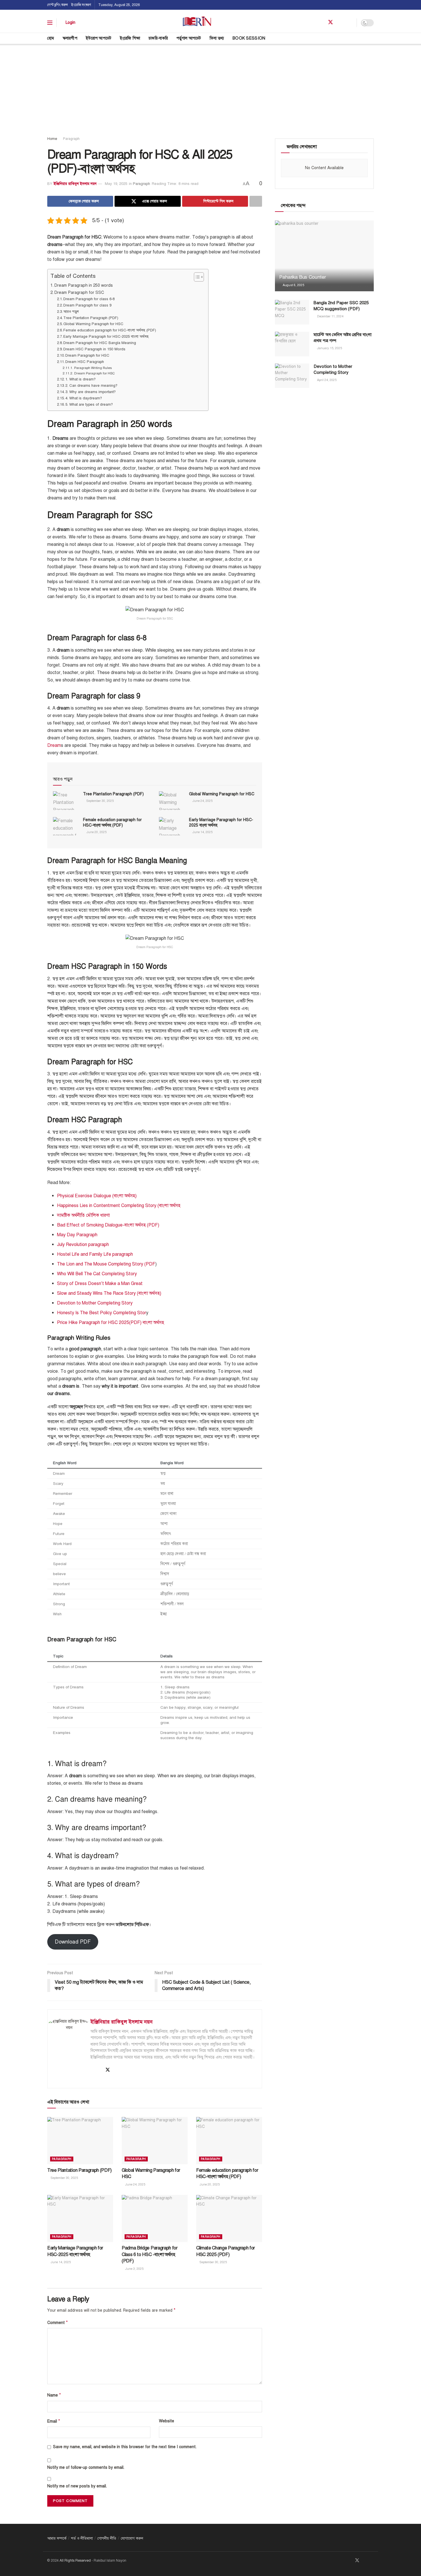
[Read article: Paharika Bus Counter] (324, 256)
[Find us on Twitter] (330, 23)
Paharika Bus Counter (302, 277)
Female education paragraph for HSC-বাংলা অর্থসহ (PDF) (110, 330)
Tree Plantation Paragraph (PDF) (91, 318)
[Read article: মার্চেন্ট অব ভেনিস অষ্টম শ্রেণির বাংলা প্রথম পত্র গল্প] (292, 344)
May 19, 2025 (116, 184)
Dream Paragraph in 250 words (84, 285)
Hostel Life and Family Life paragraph (95, 1254)
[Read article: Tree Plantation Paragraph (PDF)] (66, 800)
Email (54, 2421)
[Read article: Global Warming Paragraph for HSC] (172, 800)
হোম (51, 38)
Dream (54, 745)
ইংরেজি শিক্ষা (130, 38)
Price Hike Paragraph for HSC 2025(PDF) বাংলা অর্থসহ (111, 1323)
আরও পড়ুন (71, 312)
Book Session (249, 38)
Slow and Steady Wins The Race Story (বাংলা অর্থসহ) (109, 1293)
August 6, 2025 (293, 285)
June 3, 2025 (134, 2269)
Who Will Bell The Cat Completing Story (97, 1274)
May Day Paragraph (77, 1235)
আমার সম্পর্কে (57, 2538)
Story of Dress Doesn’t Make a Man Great (100, 1284)
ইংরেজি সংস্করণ (81, 5)
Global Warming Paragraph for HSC (93, 324)
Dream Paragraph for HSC (87, 356)
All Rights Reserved (75, 2561)
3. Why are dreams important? (91, 392)
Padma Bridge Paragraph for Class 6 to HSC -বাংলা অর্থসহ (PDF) (150, 2254)
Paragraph (71, 139)
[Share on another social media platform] (256, 201)
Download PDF (73, 1942)
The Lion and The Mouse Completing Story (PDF (106, 1264)
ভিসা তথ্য (217, 38)
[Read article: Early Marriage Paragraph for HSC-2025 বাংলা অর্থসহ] (172, 826)
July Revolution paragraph (83, 1245)
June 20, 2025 (96, 832)
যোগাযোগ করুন (132, 2538)
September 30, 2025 (100, 801)
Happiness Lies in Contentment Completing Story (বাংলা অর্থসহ (119, 1206)
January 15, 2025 (329, 348)
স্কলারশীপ (70, 38)
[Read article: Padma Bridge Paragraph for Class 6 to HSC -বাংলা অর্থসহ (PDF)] (155, 2218)
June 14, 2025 (202, 832)
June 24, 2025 (202, 801)
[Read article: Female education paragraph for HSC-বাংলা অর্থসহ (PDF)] (66, 826)
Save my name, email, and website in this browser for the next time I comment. (125, 2447)
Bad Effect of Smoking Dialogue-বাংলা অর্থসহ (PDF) (108, 1225)
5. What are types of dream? (89, 405)
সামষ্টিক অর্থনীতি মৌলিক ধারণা (83, 1215)
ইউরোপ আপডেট (99, 38)
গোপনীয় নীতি (107, 2538)
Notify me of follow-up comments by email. (86, 2467)
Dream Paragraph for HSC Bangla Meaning (100, 343)
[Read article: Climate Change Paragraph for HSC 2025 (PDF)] (229, 2218)
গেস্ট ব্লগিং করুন (58, 5)
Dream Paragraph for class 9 (87, 305)
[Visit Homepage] (197, 23)
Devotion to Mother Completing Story (95, 1303)
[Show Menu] (50, 23)
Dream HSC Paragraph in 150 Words (94, 349)
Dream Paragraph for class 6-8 (89, 299)
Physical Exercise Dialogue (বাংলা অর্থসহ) (97, 1196)
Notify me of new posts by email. (77, 2486)
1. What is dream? (80, 379)
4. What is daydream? (84, 398)
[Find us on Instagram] (351, 23)
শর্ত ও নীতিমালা (82, 2538)
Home (52, 139)
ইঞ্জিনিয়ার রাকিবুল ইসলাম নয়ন (75, 184)
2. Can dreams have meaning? (91, 386)
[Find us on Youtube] (341, 23)
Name (54, 2395)
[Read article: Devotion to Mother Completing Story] (292, 376)
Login (70, 23)
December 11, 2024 (330, 316)
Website (167, 2421)
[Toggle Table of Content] (196, 277)
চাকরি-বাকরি (158, 38)
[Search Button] (372, 38)
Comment (58, 2323)
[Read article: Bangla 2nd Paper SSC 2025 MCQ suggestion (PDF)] (292, 312)
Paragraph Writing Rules (93, 368)
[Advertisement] (210, 87)
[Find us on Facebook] (320, 23)
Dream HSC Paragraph (85, 362)
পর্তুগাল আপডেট (189, 38)
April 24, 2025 (326, 380)
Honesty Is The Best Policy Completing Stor (102, 1313)
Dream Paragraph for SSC (79, 292)
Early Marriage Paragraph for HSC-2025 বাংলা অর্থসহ (106, 337)
